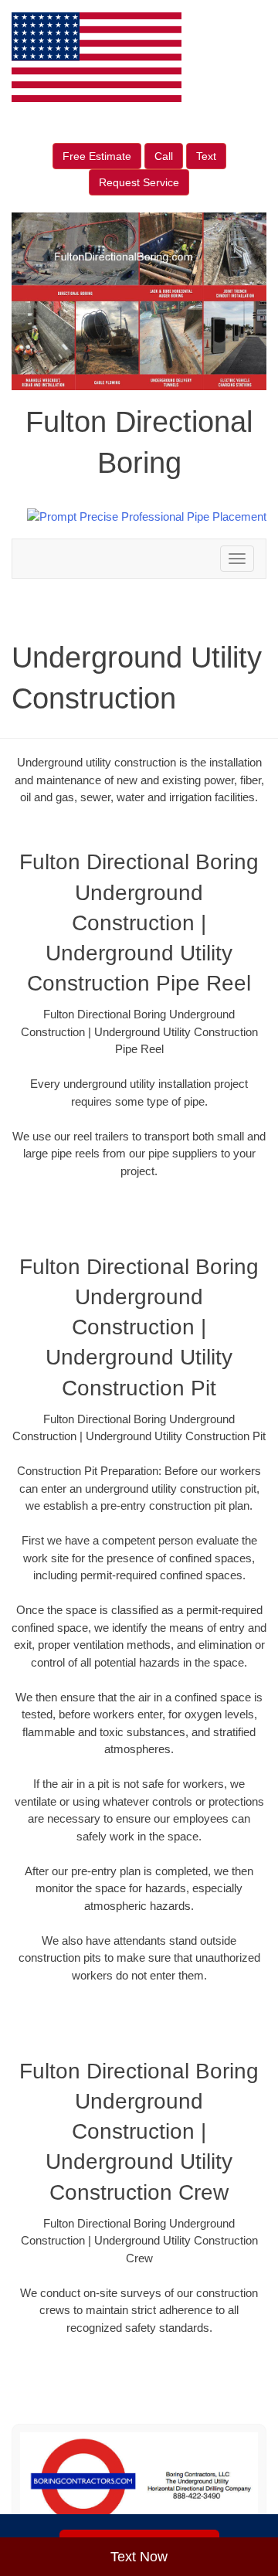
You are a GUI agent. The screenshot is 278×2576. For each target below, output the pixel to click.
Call (164, 156)
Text (206, 156)
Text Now (139, 2557)
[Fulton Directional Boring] (139, 2481)
